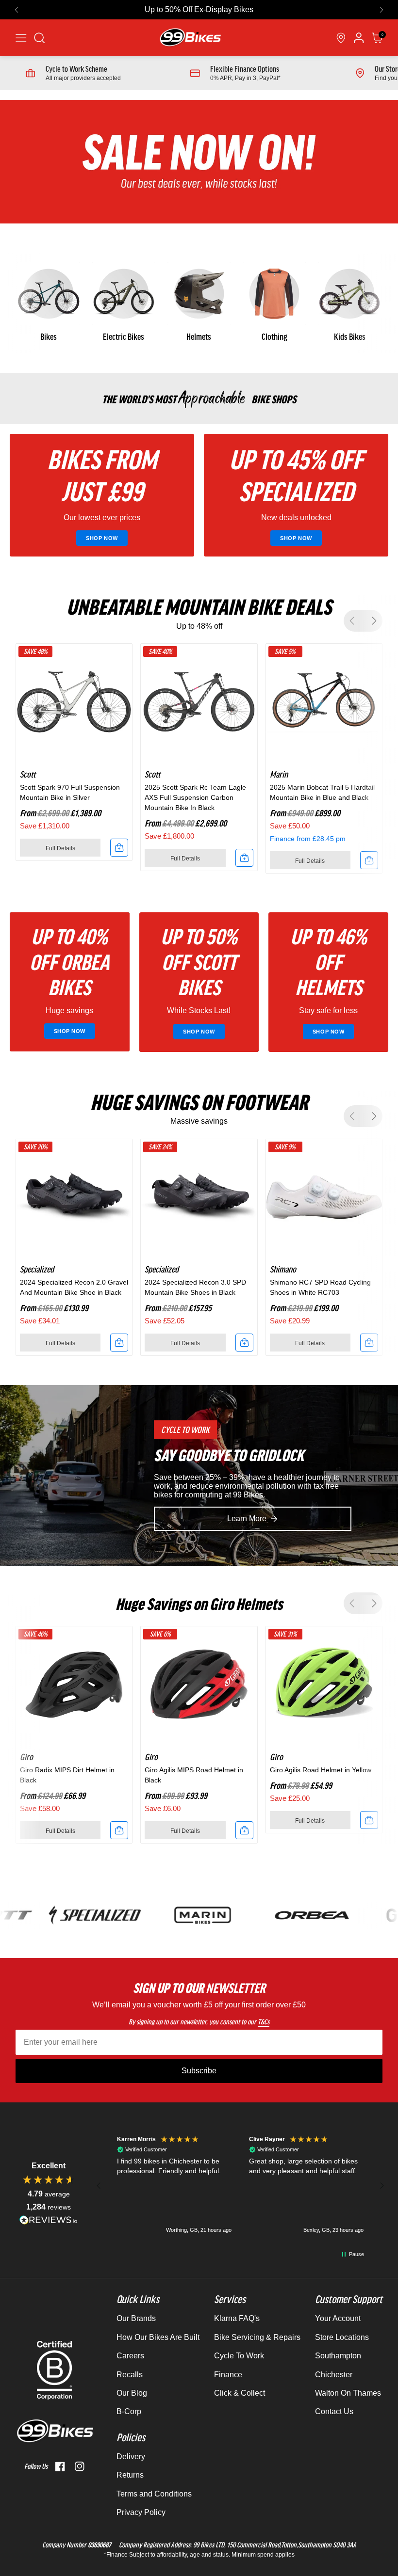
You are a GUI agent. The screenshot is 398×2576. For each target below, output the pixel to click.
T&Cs (264, 2022)
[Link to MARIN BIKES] (177, 1915)
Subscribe (199, 2071)
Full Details (60, 848)
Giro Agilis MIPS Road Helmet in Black (194, 1775)
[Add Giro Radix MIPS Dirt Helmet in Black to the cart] (119, 1830)
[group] (48, 303)
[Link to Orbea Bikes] (286, 1915)
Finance (228, 2375)
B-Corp (129, 2411)
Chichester (334, 2375)
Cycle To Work (239, 2356)
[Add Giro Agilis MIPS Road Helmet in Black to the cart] (244, 1830)
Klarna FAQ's (237, 2318)
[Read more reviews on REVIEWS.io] (49, 2220)
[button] (17, 10)
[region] (240, 2186)
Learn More (247, 1519)
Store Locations (342, 2337)
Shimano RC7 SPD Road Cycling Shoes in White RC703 (320, 1287)
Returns (130, 2475)
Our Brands (136, 2318)
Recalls (130, 2375)
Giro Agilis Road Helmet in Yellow (321, 1770)
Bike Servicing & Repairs (257, 2337)
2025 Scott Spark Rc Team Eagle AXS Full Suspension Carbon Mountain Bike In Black (195, 797)
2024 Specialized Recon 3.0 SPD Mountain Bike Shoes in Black (195, 1287)
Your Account (338, 2318)
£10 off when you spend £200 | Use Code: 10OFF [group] (199, 9)
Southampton (338, 2356)
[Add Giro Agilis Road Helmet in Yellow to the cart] (369, 1820)
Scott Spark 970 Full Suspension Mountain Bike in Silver (70, 792)
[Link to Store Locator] (341, 38)
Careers (130, 2356)
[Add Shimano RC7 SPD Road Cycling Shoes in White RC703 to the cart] (369, 1343)
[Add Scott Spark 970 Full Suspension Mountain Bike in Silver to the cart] (119, 848)
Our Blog (132, 2393)
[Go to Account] (40, 38)
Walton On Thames (348, 2393)
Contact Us (334, 2411)
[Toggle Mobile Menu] (21, 38)
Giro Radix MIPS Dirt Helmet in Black (67, 1775)
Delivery (131, 2457)
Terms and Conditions (154, 2494)
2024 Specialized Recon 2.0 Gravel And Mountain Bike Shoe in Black (74, 1287)
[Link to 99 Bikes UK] (190, 38)
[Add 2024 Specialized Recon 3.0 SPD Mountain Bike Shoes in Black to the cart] (244, 1343)
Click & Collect (240, 2393)
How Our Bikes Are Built (158, 2337)
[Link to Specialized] (69, 1915)
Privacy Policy (141, 2512)
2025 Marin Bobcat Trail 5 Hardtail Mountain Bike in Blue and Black (322, 792)
